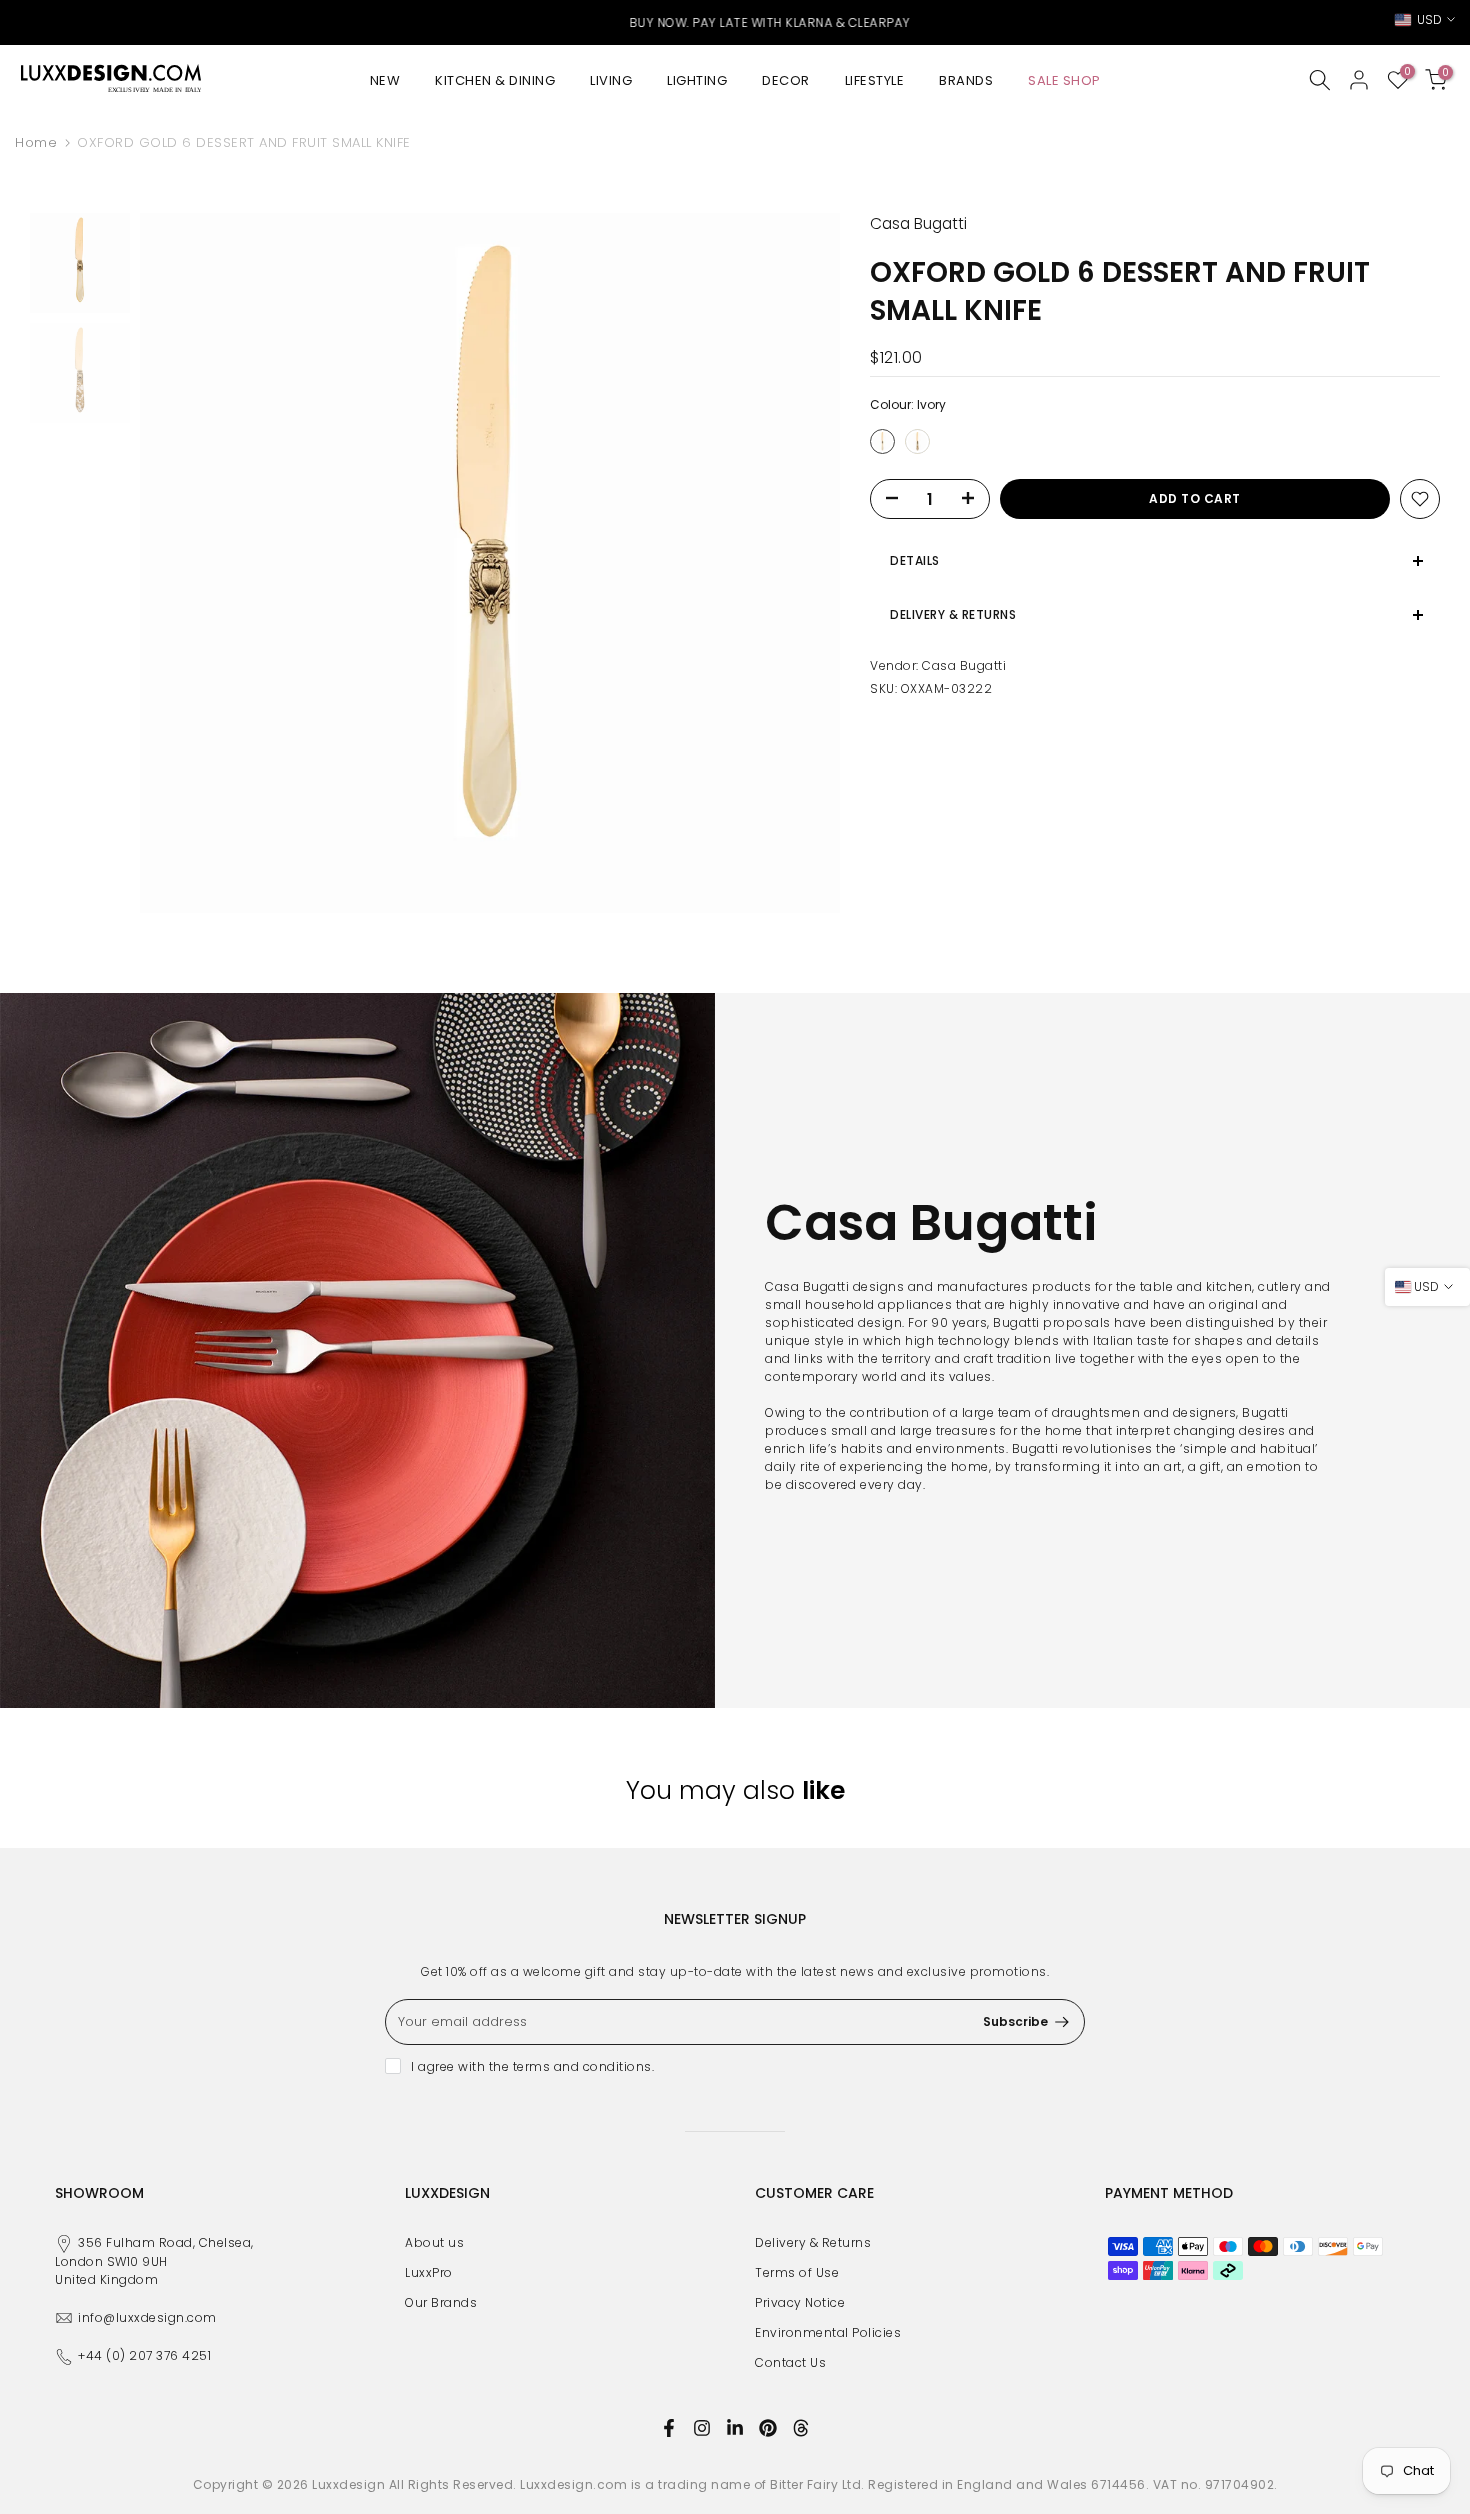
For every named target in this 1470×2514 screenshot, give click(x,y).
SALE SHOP (1064, 80)
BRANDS (966, 80)
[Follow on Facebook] (669, 2428)
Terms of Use (797, 2272)
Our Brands (441, 2302)
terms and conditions (582, 2066)
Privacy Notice (800, 2302)
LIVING (611, 80)
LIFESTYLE (875, 80)
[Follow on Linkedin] (735, 2428)
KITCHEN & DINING (495, 80)
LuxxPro (429, 2272)
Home (36, 142)
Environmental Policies (828, 2332)
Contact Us (790, 2362)
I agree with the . (532, 2066)
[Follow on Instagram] (702, 2428)
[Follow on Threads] (801, 2428)
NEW (385, 80)
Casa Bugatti (964, 665)
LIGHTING (697, 80)
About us (434, 2242)
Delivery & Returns (813, 2242)
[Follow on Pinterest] (768, 2428)
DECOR (786, 80)
